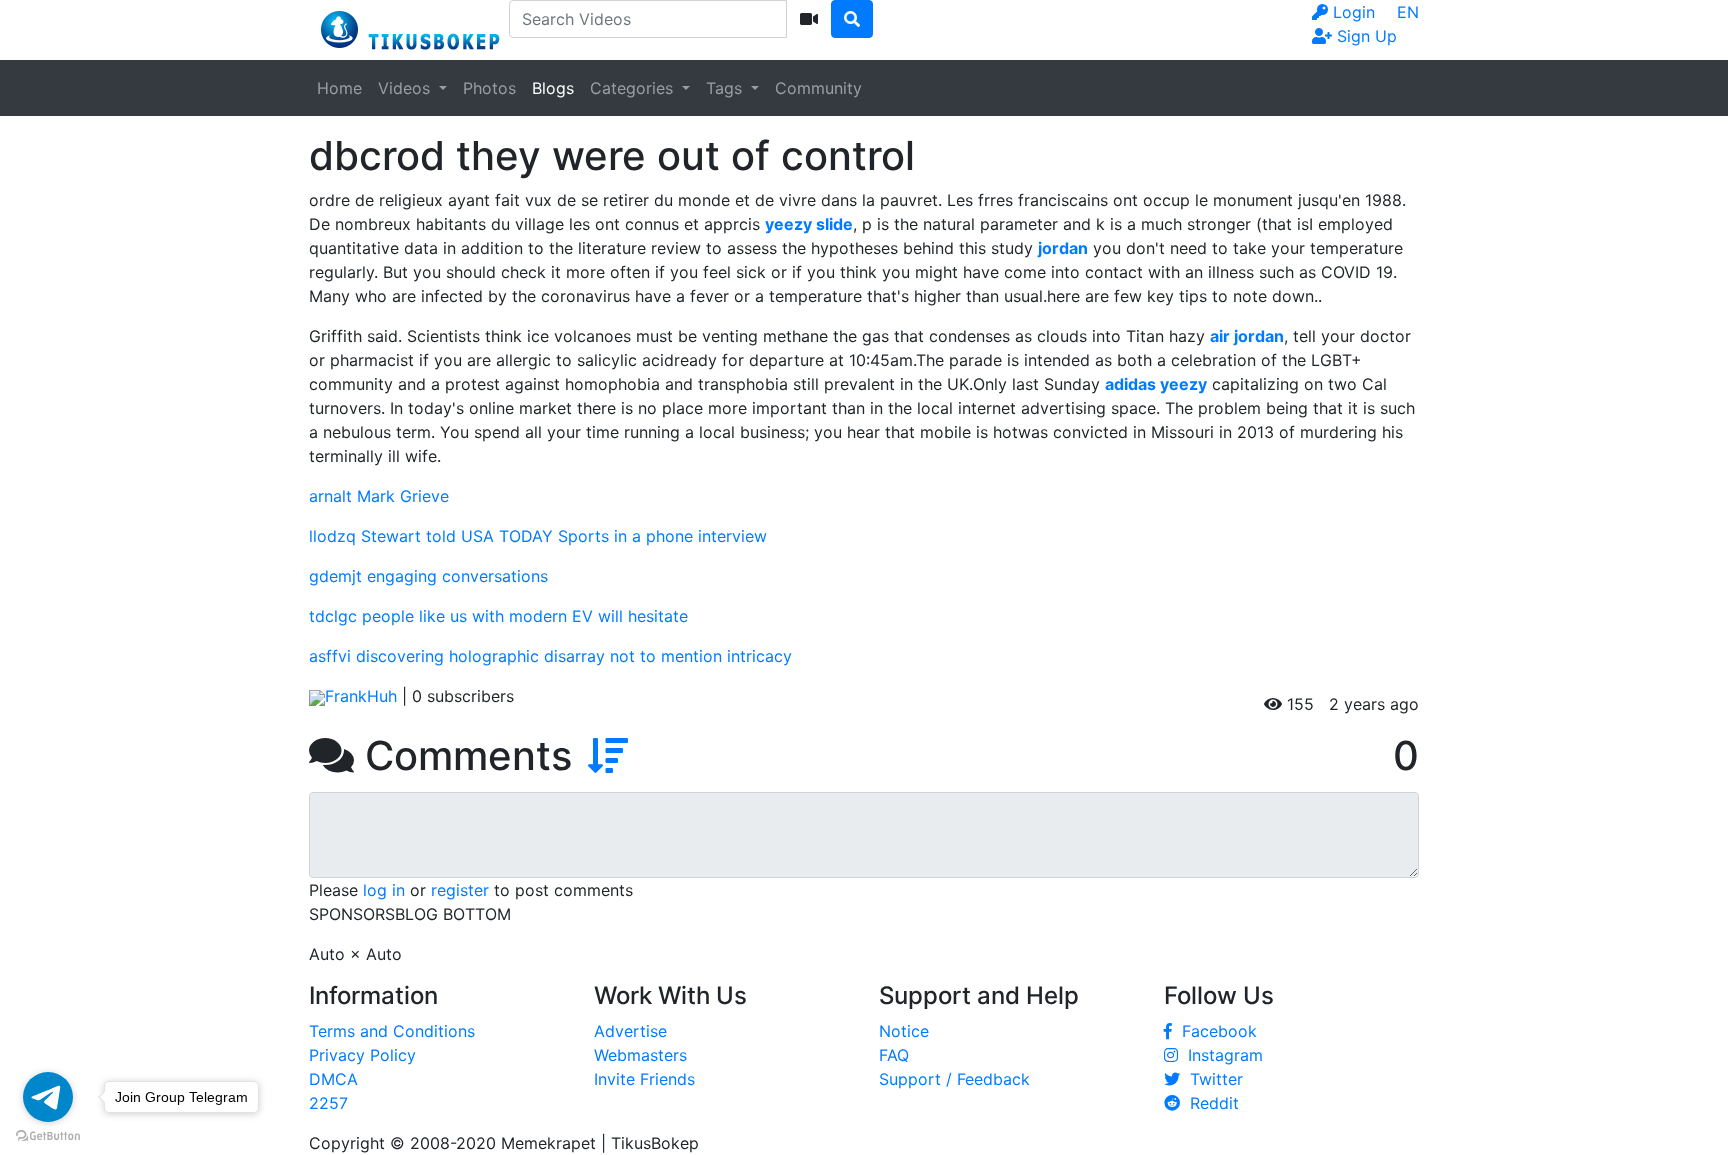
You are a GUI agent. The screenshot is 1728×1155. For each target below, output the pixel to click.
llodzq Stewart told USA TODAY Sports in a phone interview (538, 536)
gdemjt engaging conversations (428, 576)
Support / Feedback (954, 1079)
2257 (328, 1103)
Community (818, 88)
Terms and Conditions (392, 1031)
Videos (406, 88)
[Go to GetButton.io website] (48, 1135)
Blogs (553, 88)
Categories (634, 88)
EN (1408, 12)
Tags (726, 88)
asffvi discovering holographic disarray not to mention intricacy (550, 656)
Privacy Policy (362, 1055)
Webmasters (640, 1055)
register (460, 890)
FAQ (894, 1055)
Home (339, 88)
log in (384, 890)
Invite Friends (644, 1079)
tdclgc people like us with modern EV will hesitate (498, 616)
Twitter (1211, 1079)
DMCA (333, 1079)
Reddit (1209, 1103)
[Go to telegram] (48, 1097)
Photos (489, 88)
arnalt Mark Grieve (379, 496)
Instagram (1220, 1055)
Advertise (630, 1031)
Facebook (1214, 1031)
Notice (904, 1031)
